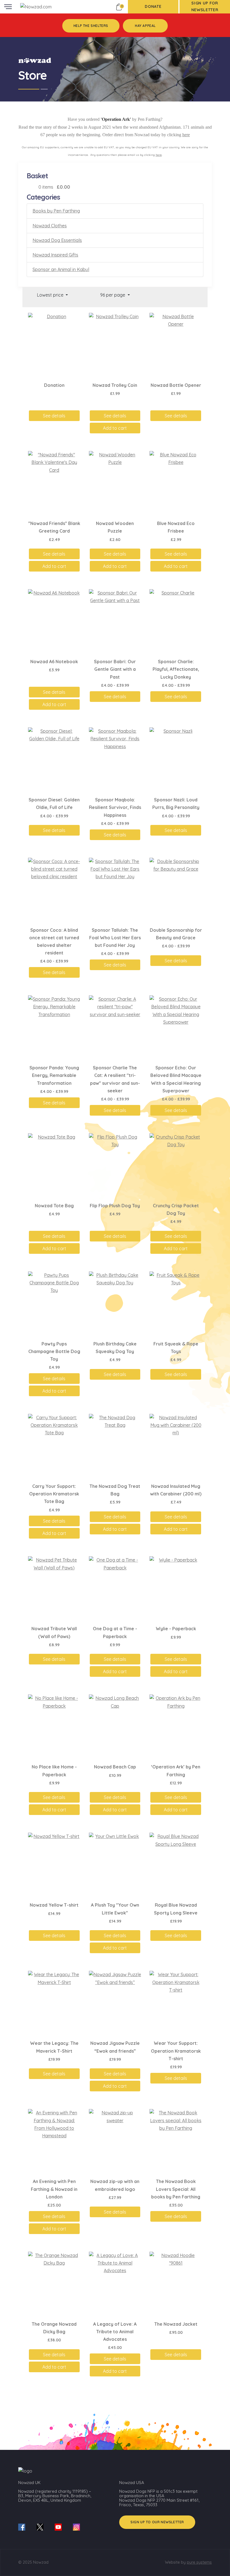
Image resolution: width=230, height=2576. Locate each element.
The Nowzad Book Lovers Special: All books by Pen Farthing (176, 2189)
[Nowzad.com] (36, 6)
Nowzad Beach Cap (115, 1767)
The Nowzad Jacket (176, 2324)
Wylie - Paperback (176, 1629)
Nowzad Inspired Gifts (55, 255)
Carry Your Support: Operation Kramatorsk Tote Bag (54, 1494)
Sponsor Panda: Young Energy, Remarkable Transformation (54, 1075)
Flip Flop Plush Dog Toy (115, 1206)
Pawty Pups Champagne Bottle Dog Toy (54, 1351)
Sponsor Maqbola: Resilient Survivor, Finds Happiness (115, 807)
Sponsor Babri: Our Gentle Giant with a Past (115, 669)
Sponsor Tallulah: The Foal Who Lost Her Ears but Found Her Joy (115, 938)
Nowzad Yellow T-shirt (54, 1905)
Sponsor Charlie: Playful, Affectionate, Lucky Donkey (176, 669)
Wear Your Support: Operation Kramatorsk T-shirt (176, 2051)
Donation (54, 385)
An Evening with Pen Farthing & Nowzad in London (54, 2189)
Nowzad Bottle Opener (176, 385)
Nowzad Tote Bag (54, 1206)
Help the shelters (91, 26)
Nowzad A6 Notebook (54, 662)
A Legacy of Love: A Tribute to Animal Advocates (115, 2332)
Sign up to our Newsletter (157, 2522)
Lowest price (51, 295)
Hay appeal (145, 26)
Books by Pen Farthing (56, 211)
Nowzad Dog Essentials (57, 240)
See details (54, 416)
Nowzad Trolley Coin (115, 385)
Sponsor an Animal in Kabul (61, 269)
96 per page (113, 295)
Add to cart (115, 428)
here (186, 135)
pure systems (199, 2562)
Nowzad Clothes (50, 226)
